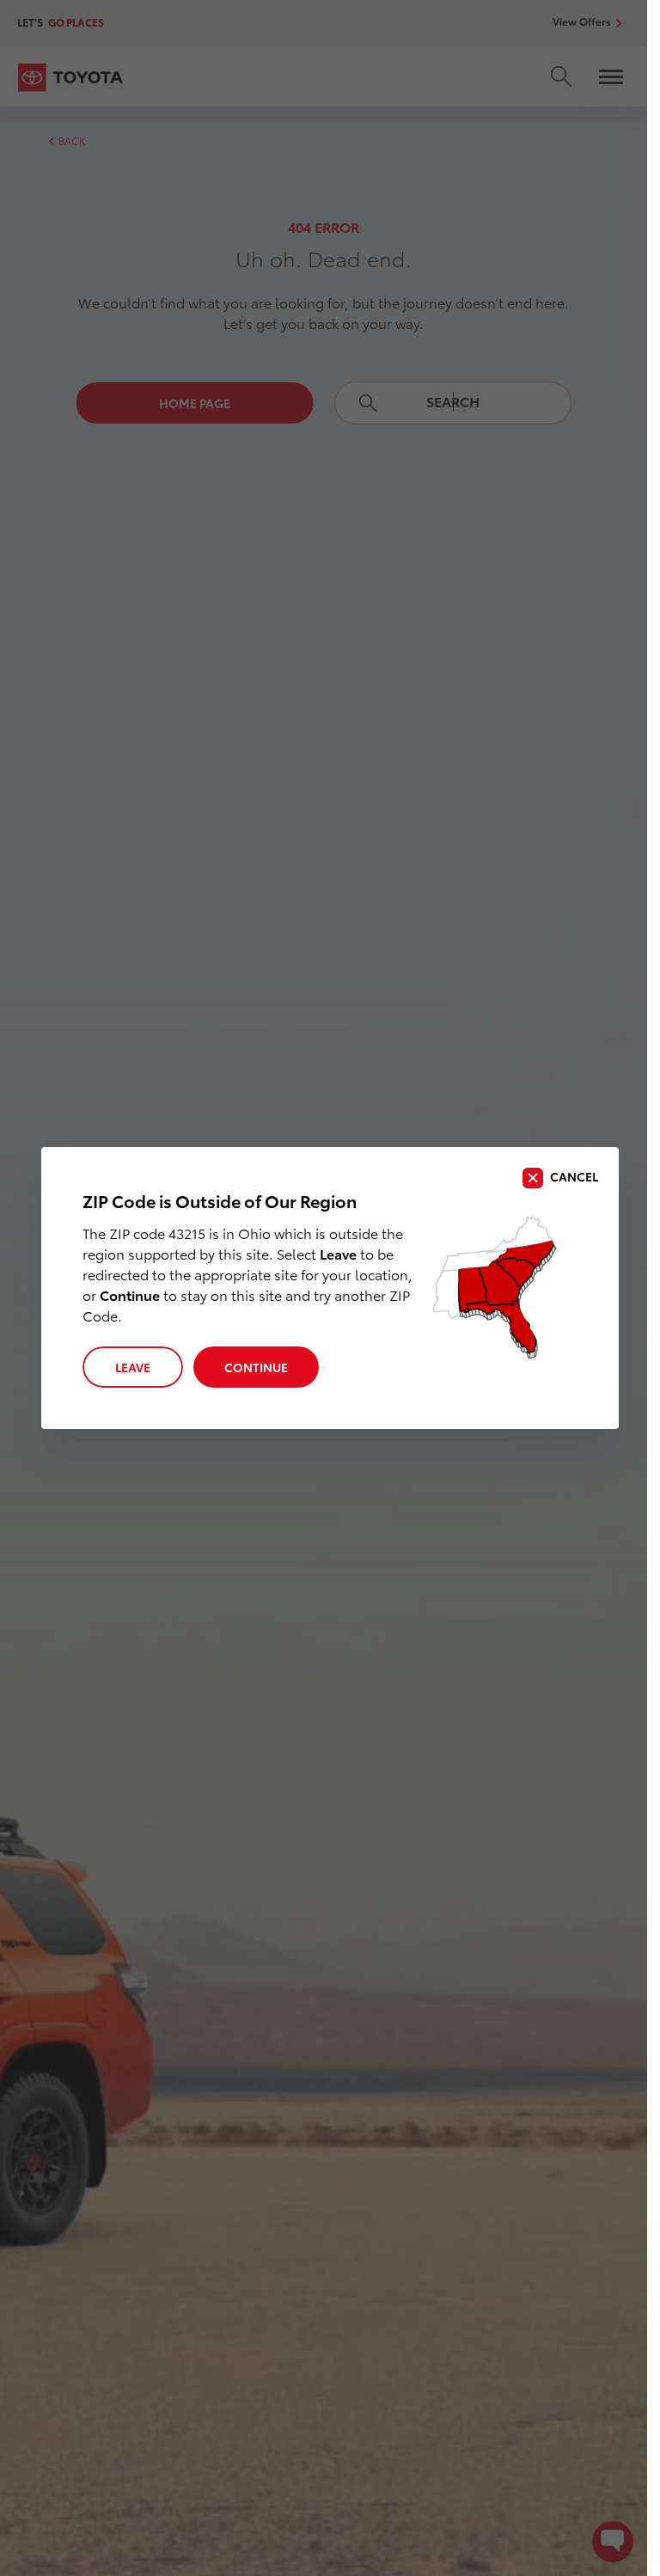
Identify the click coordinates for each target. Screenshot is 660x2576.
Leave (133, 1367)
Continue (256, 1367)
